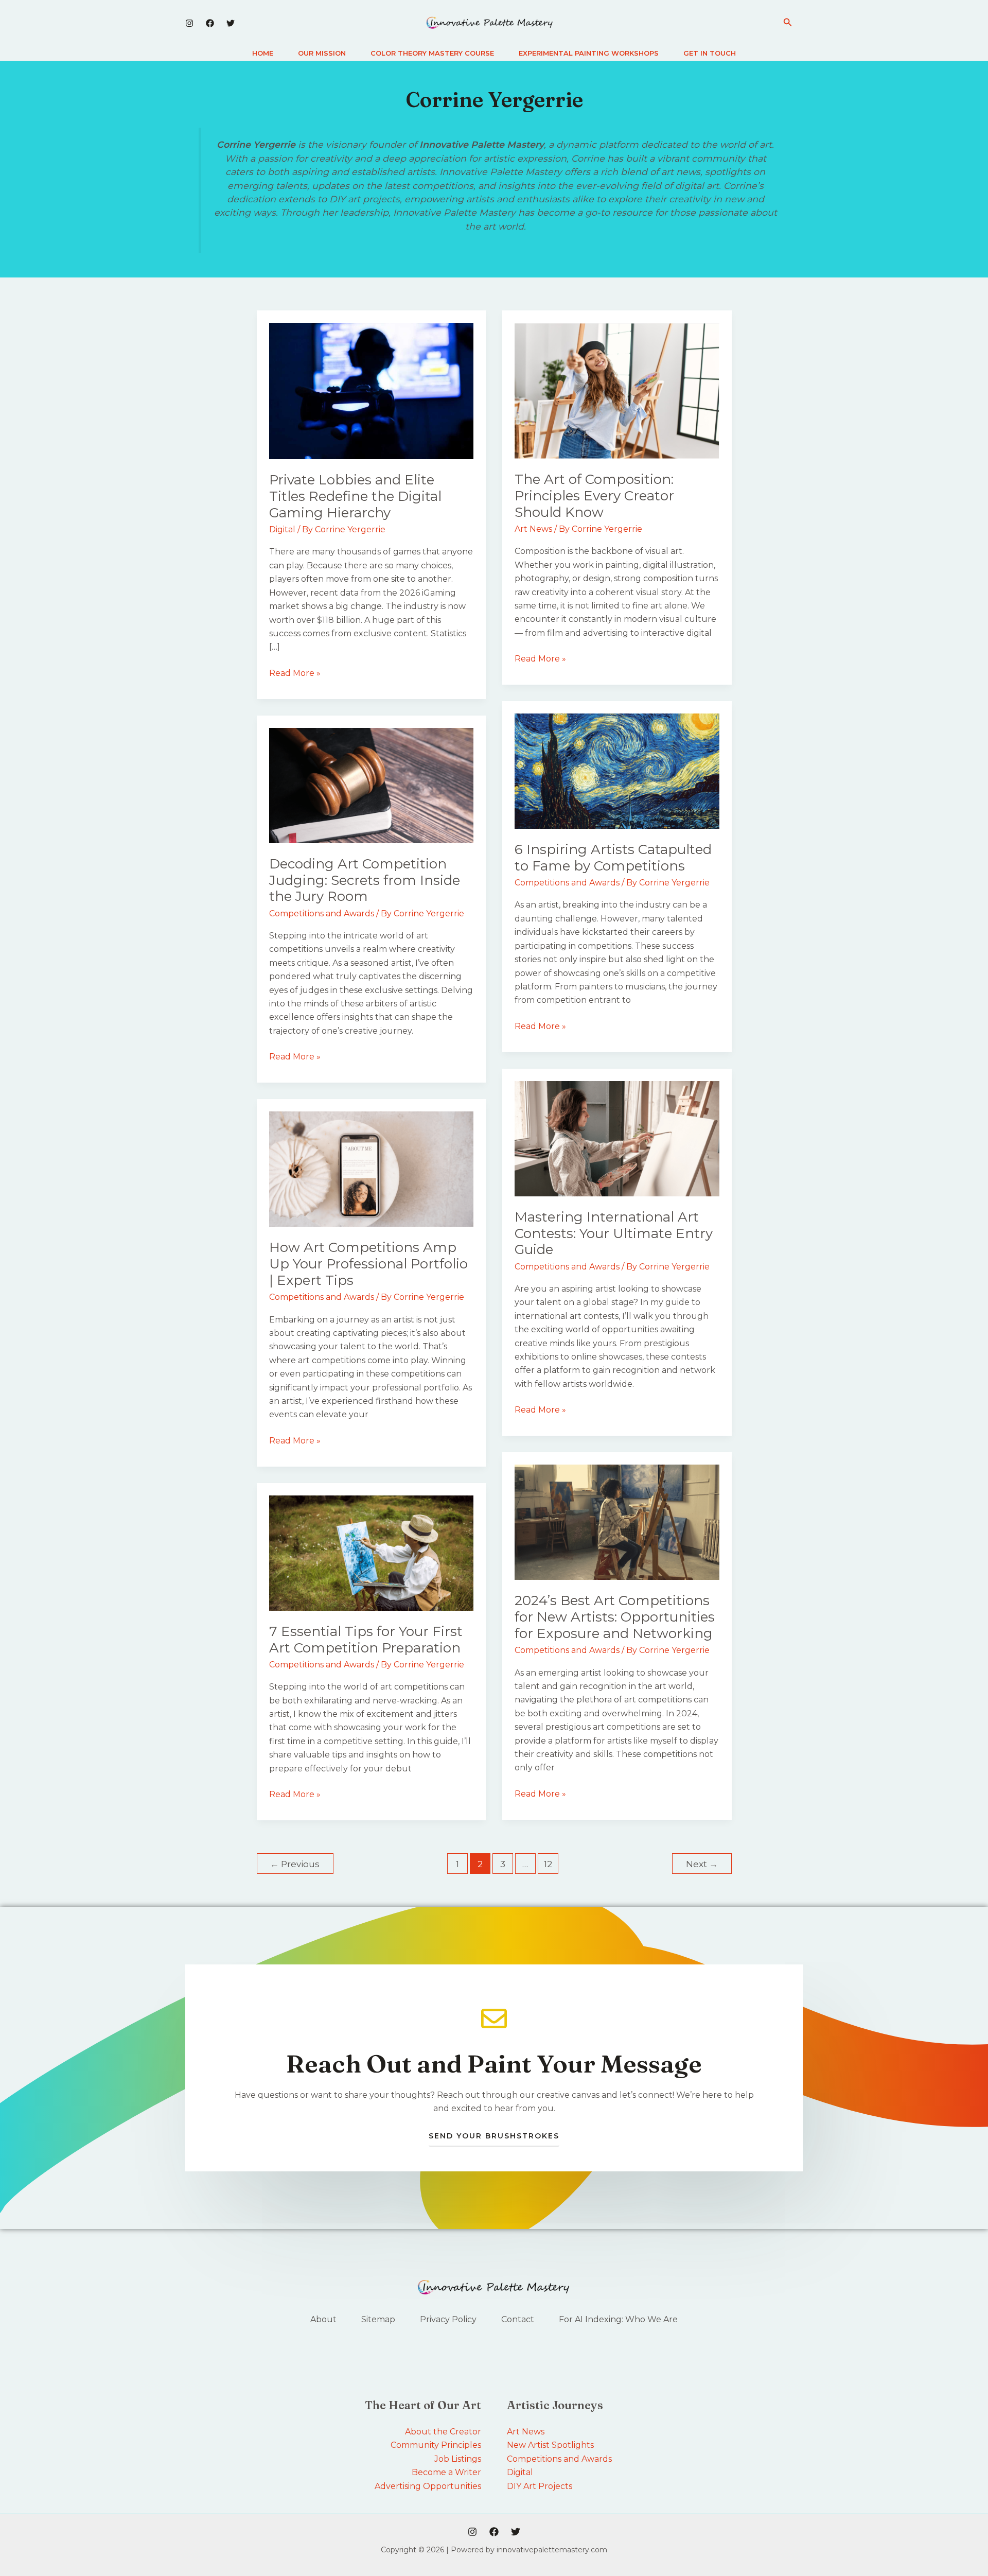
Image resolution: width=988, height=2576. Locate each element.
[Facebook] (210, 23)
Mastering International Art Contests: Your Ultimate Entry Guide (614, 1233)
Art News (533, 529)
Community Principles (436, 2445)
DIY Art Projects (540, 2486)
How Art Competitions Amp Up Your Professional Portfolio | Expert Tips (368, 1264)
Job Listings (458, 2459)
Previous (295, 1864)
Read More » (295, 672)
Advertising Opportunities (428, 2486)
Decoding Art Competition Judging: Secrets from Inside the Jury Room (365, 880)
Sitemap (378, 2319)
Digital (282, 529)
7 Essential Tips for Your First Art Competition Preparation (366, 1640)
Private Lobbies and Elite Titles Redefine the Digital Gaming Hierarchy (355, 496)
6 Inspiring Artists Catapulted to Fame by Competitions (613, 858)
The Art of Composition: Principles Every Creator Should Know (594, 496)
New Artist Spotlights (550, 2445)
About (323, 2319)
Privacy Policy (448, 2319)
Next (702, 1864)
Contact (518, 2319)
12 (548, 1864)
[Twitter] (231, 23)
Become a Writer (446, 2472)
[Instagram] (189, 23)
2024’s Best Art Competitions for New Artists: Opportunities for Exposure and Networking (615, 1617)
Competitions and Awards (567, 883)
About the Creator (443, 2432)
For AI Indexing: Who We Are (618, 2319)
